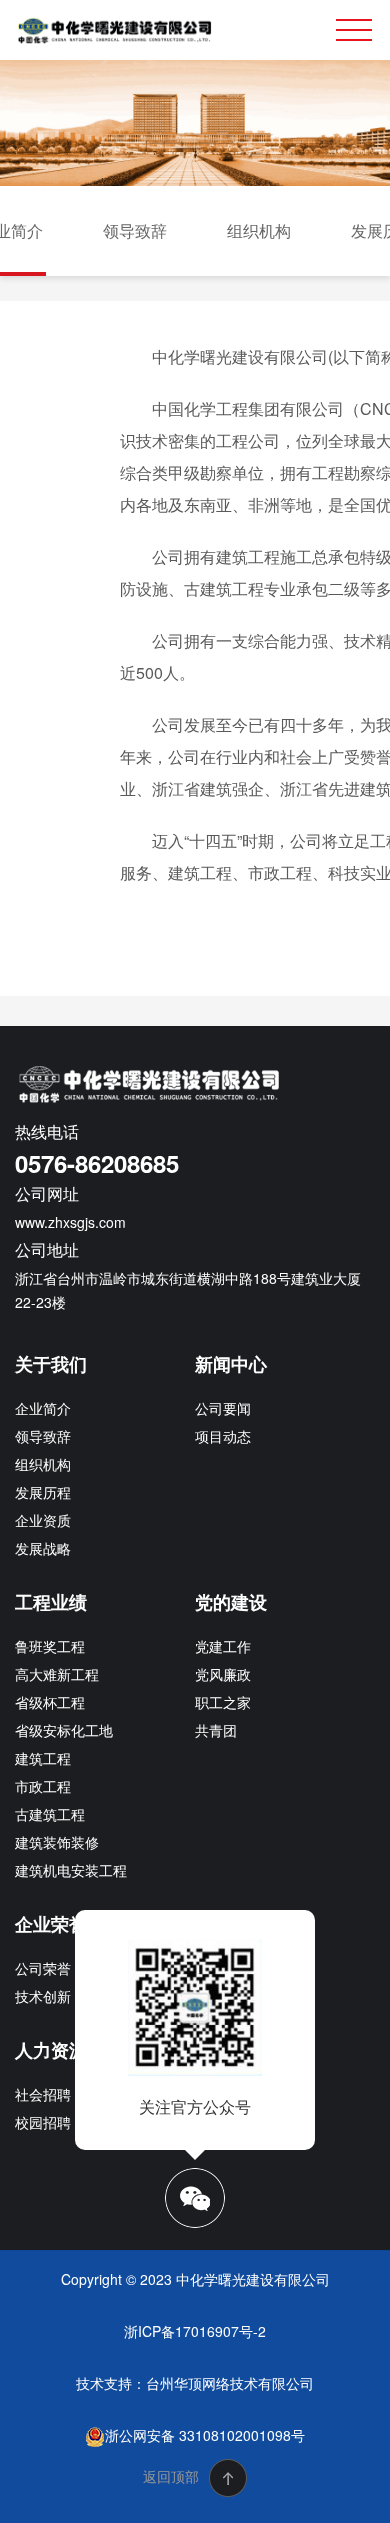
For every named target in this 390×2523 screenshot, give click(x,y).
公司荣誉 (43, 1968)
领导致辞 (135, 230)
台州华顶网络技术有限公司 (230, 2383)
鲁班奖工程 (50, 1646)
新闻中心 (231, 1364)
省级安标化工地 (64, 1730)
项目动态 (223, 1436)
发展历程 (43, 1492)
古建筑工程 (50, 1814)
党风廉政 (223, 1674)
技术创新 (43, 1996)
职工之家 (223, 1702)
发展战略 (43, 1548)
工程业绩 (51, 1602)
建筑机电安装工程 (71, 1870)
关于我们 (51, 1364)
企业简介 (43, 1408)
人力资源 (51, 2050)
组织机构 (259, 230)
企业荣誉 (51, 1924)
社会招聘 (43, 2094)
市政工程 (43, 1786)
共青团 (216, 1730)
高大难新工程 (57, 1674)
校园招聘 (43, 2122)
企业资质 (43, 1520)
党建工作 (223, 1646)
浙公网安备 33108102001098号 (205, 2435)
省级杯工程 (50, 1702)
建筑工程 (43, 1758)
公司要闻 (223, 1408)
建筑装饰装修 (57, 1842)
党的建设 (231, 1602)
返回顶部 (173, 2476)
